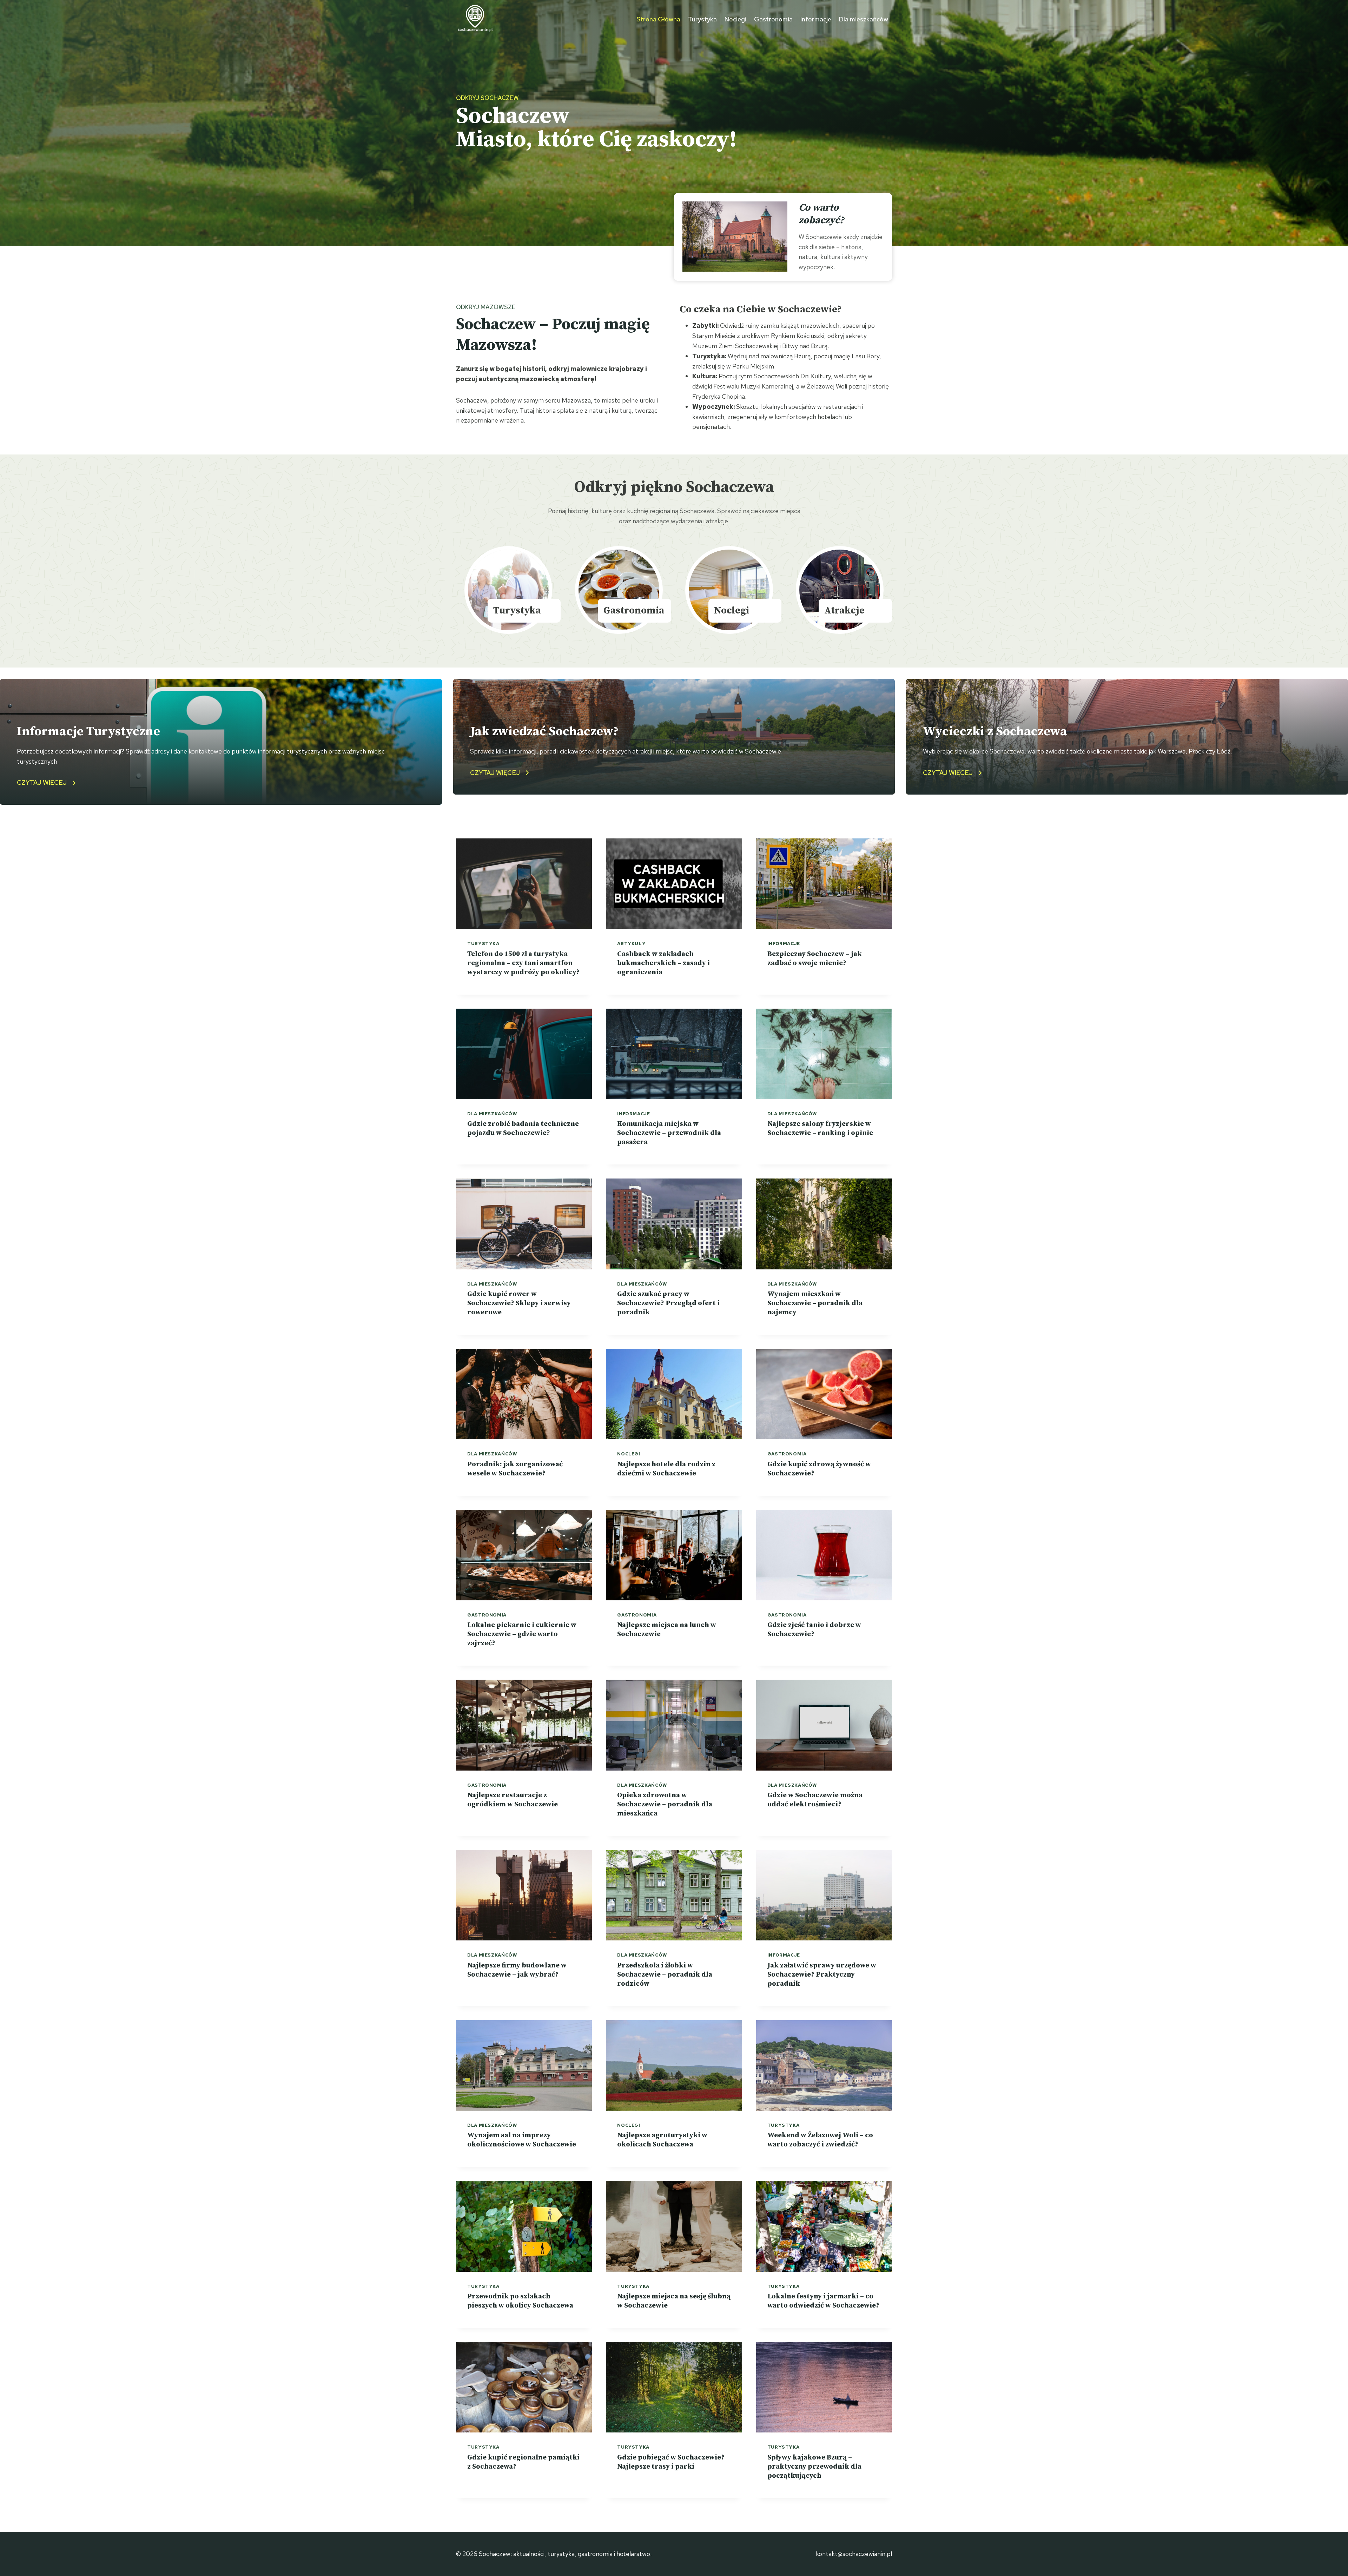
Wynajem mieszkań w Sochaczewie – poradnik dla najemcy (815, 1303)
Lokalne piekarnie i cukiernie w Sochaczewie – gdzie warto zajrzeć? (522, 1634)
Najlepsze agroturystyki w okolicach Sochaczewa (662, 2140)
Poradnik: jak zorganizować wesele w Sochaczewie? (515, 1469)
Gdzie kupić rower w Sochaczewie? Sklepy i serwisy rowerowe (519, 1303)
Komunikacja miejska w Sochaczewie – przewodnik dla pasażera (669, 1133)
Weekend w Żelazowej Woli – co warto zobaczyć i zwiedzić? (820, 2140)
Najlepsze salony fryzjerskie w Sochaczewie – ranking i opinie (820, 1128)
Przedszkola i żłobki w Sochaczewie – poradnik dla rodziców (665, 1975)
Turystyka (702, 19)
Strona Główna (658, 19)
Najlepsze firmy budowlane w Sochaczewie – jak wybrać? (517, 1970)
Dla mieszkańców (863, 19)
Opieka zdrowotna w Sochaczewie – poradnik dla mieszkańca (665, 1804)
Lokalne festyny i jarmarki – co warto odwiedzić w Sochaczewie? (823, 2301)
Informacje (816, 19)
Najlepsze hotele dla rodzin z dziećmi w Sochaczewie (666, 1469)
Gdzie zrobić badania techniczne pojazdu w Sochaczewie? (523, 1128)
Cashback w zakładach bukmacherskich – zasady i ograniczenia (663, 963)
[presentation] (524, 884)
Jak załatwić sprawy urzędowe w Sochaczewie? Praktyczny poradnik (822, 1975)
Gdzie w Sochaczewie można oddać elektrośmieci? (815, 1800)
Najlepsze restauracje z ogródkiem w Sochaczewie (513, 1800)
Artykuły (631, 944)
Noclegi (735, 19)
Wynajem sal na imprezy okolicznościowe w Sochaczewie (522, 2140)
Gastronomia (773, 19)
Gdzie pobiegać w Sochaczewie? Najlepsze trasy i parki (671, 2462)
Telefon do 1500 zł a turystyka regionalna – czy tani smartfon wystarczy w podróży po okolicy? (523, 963)
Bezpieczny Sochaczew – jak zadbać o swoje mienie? (815, 959)
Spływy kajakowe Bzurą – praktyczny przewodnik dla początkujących (814, 2467)
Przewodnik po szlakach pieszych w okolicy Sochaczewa (520, 2301)
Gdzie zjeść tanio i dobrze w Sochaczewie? (814, 1630)
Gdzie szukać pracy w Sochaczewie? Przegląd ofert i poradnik (668, 1303)
